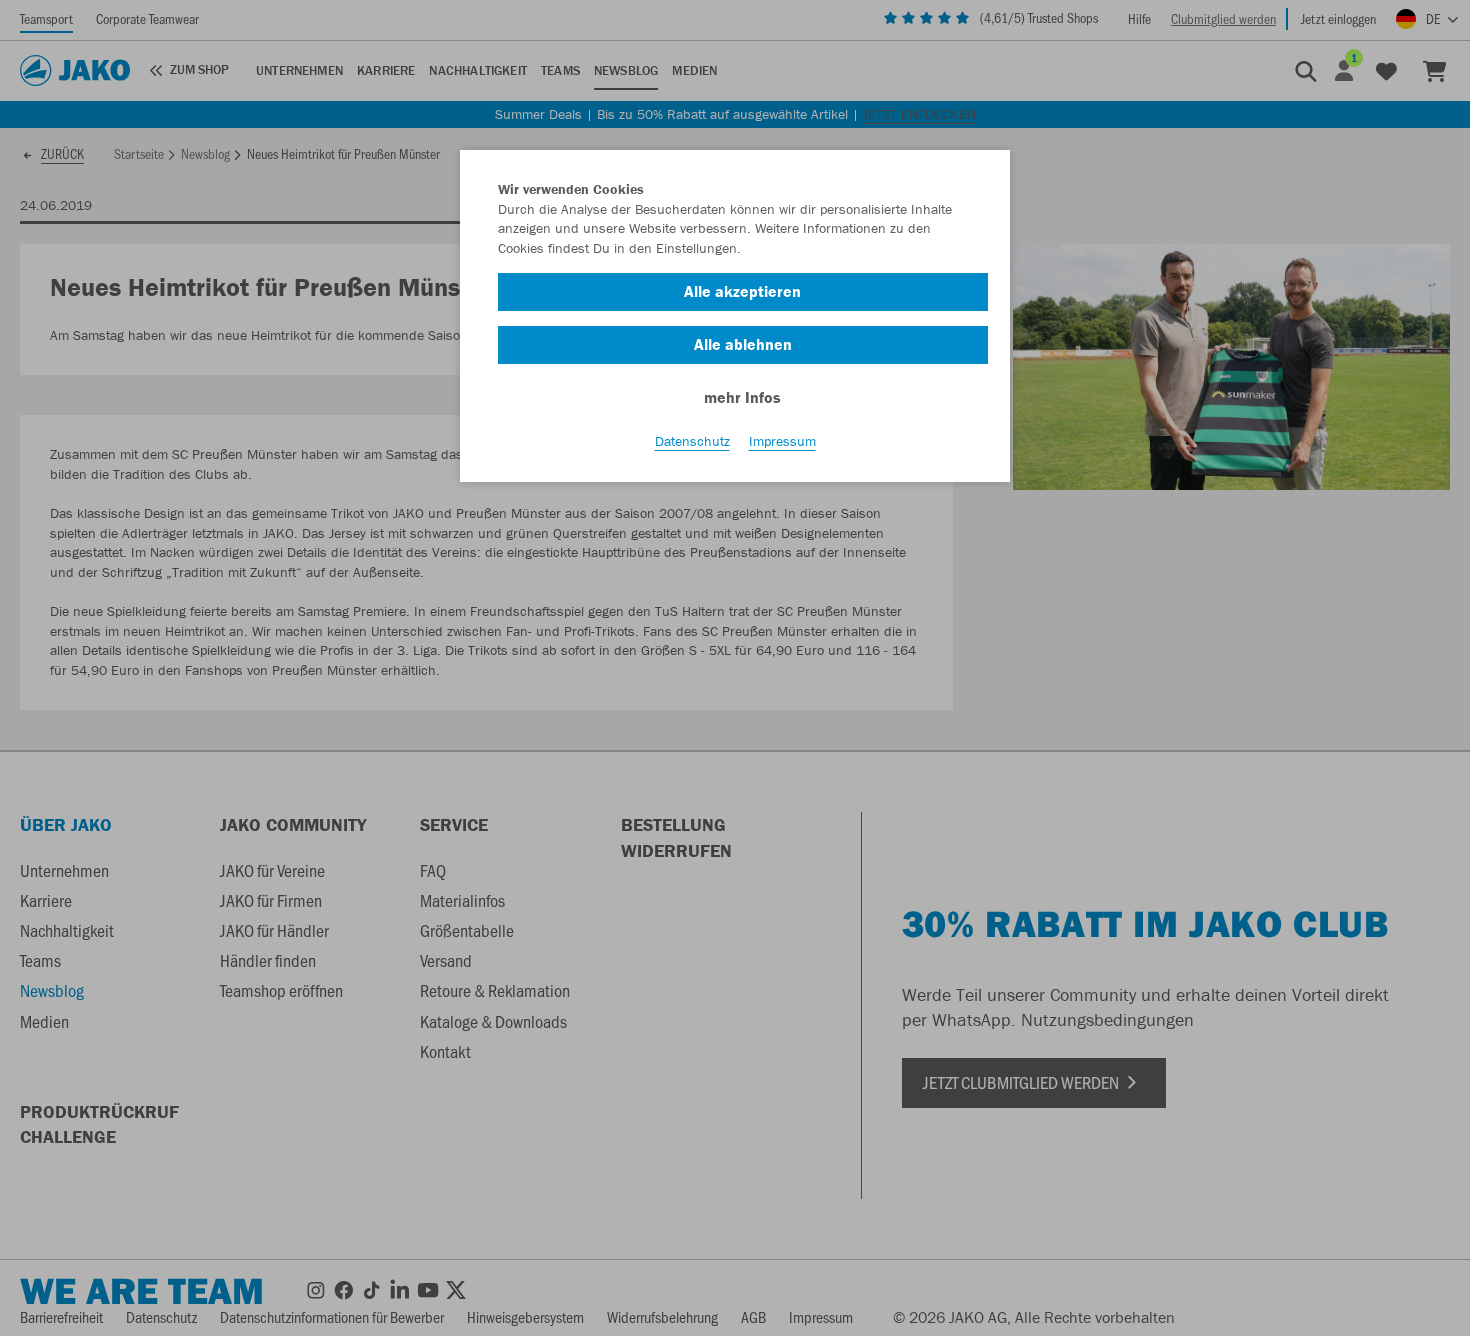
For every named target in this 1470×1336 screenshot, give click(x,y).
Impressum (782, 441)
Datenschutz (692, 441)
